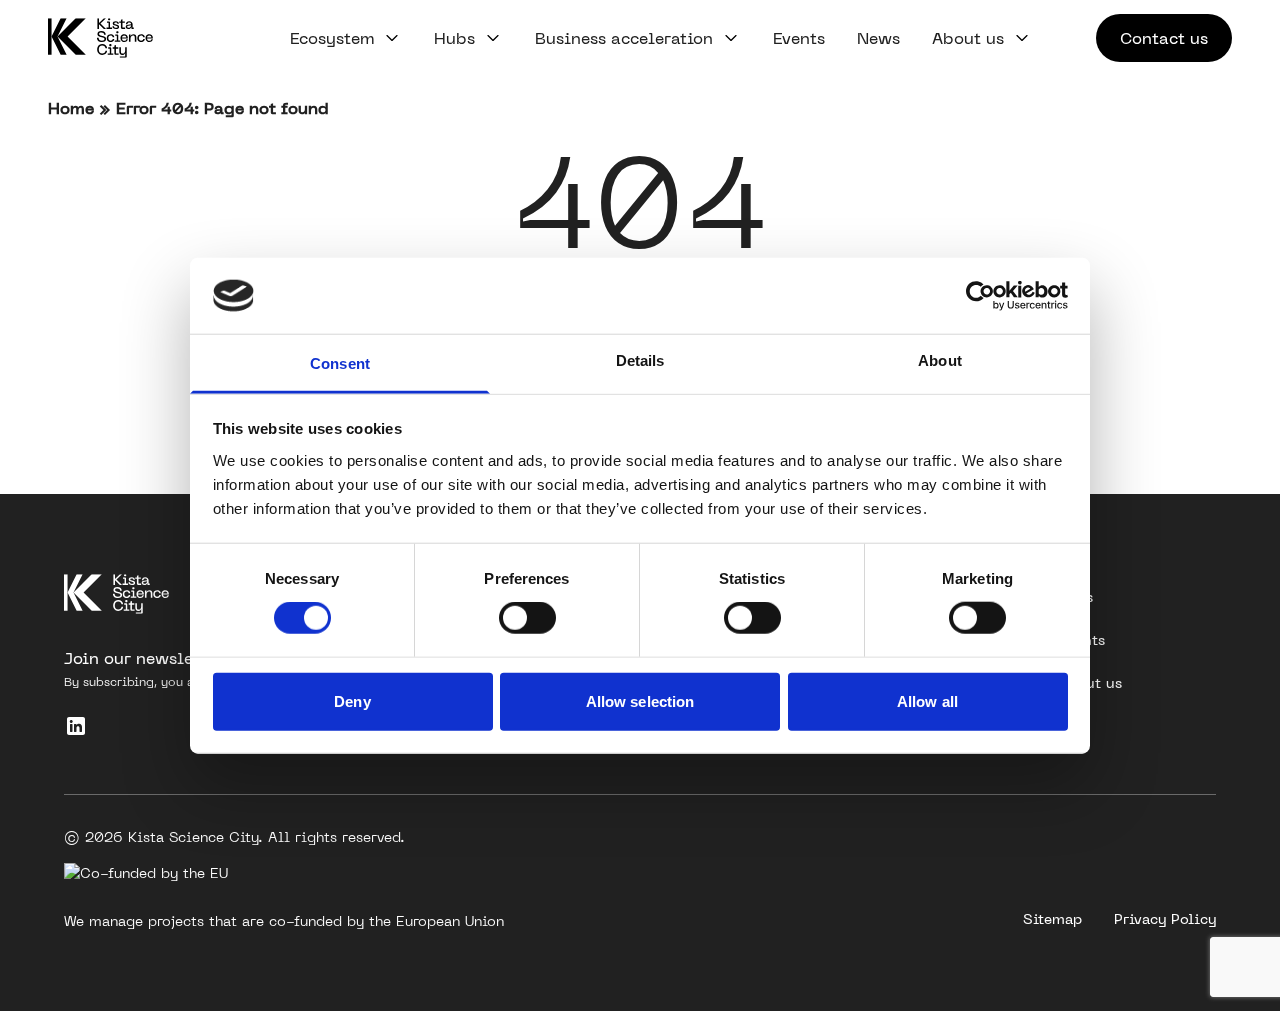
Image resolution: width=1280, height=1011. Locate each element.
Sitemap (1052, 919)
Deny (352, 700)
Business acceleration (624, 38)
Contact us (1164, 38)
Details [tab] (640, 360)
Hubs (454, 38)
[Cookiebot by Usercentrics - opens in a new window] (980, 296)
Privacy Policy (1165, 919)
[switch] (527, 618)
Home (71, 108)
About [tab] (940, 360)
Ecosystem (332, 38)
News (878, 38)
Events (799, 38)
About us (968, 38)
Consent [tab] (340, 363)
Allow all (927, 700)
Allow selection (640, 700)
